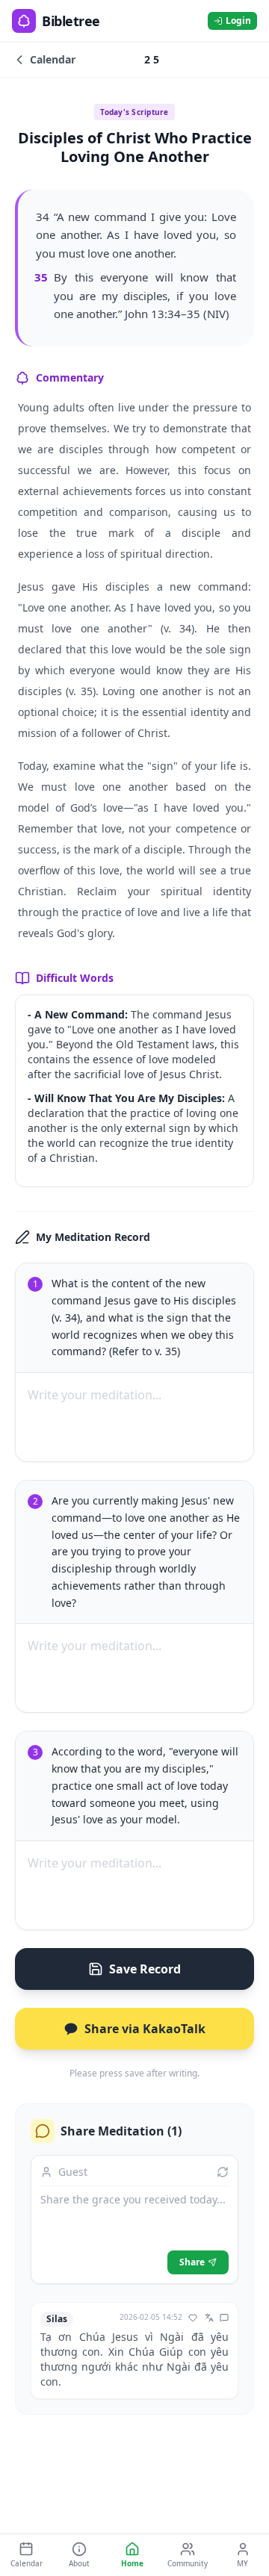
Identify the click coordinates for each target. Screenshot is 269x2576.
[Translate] (209, 2318)
